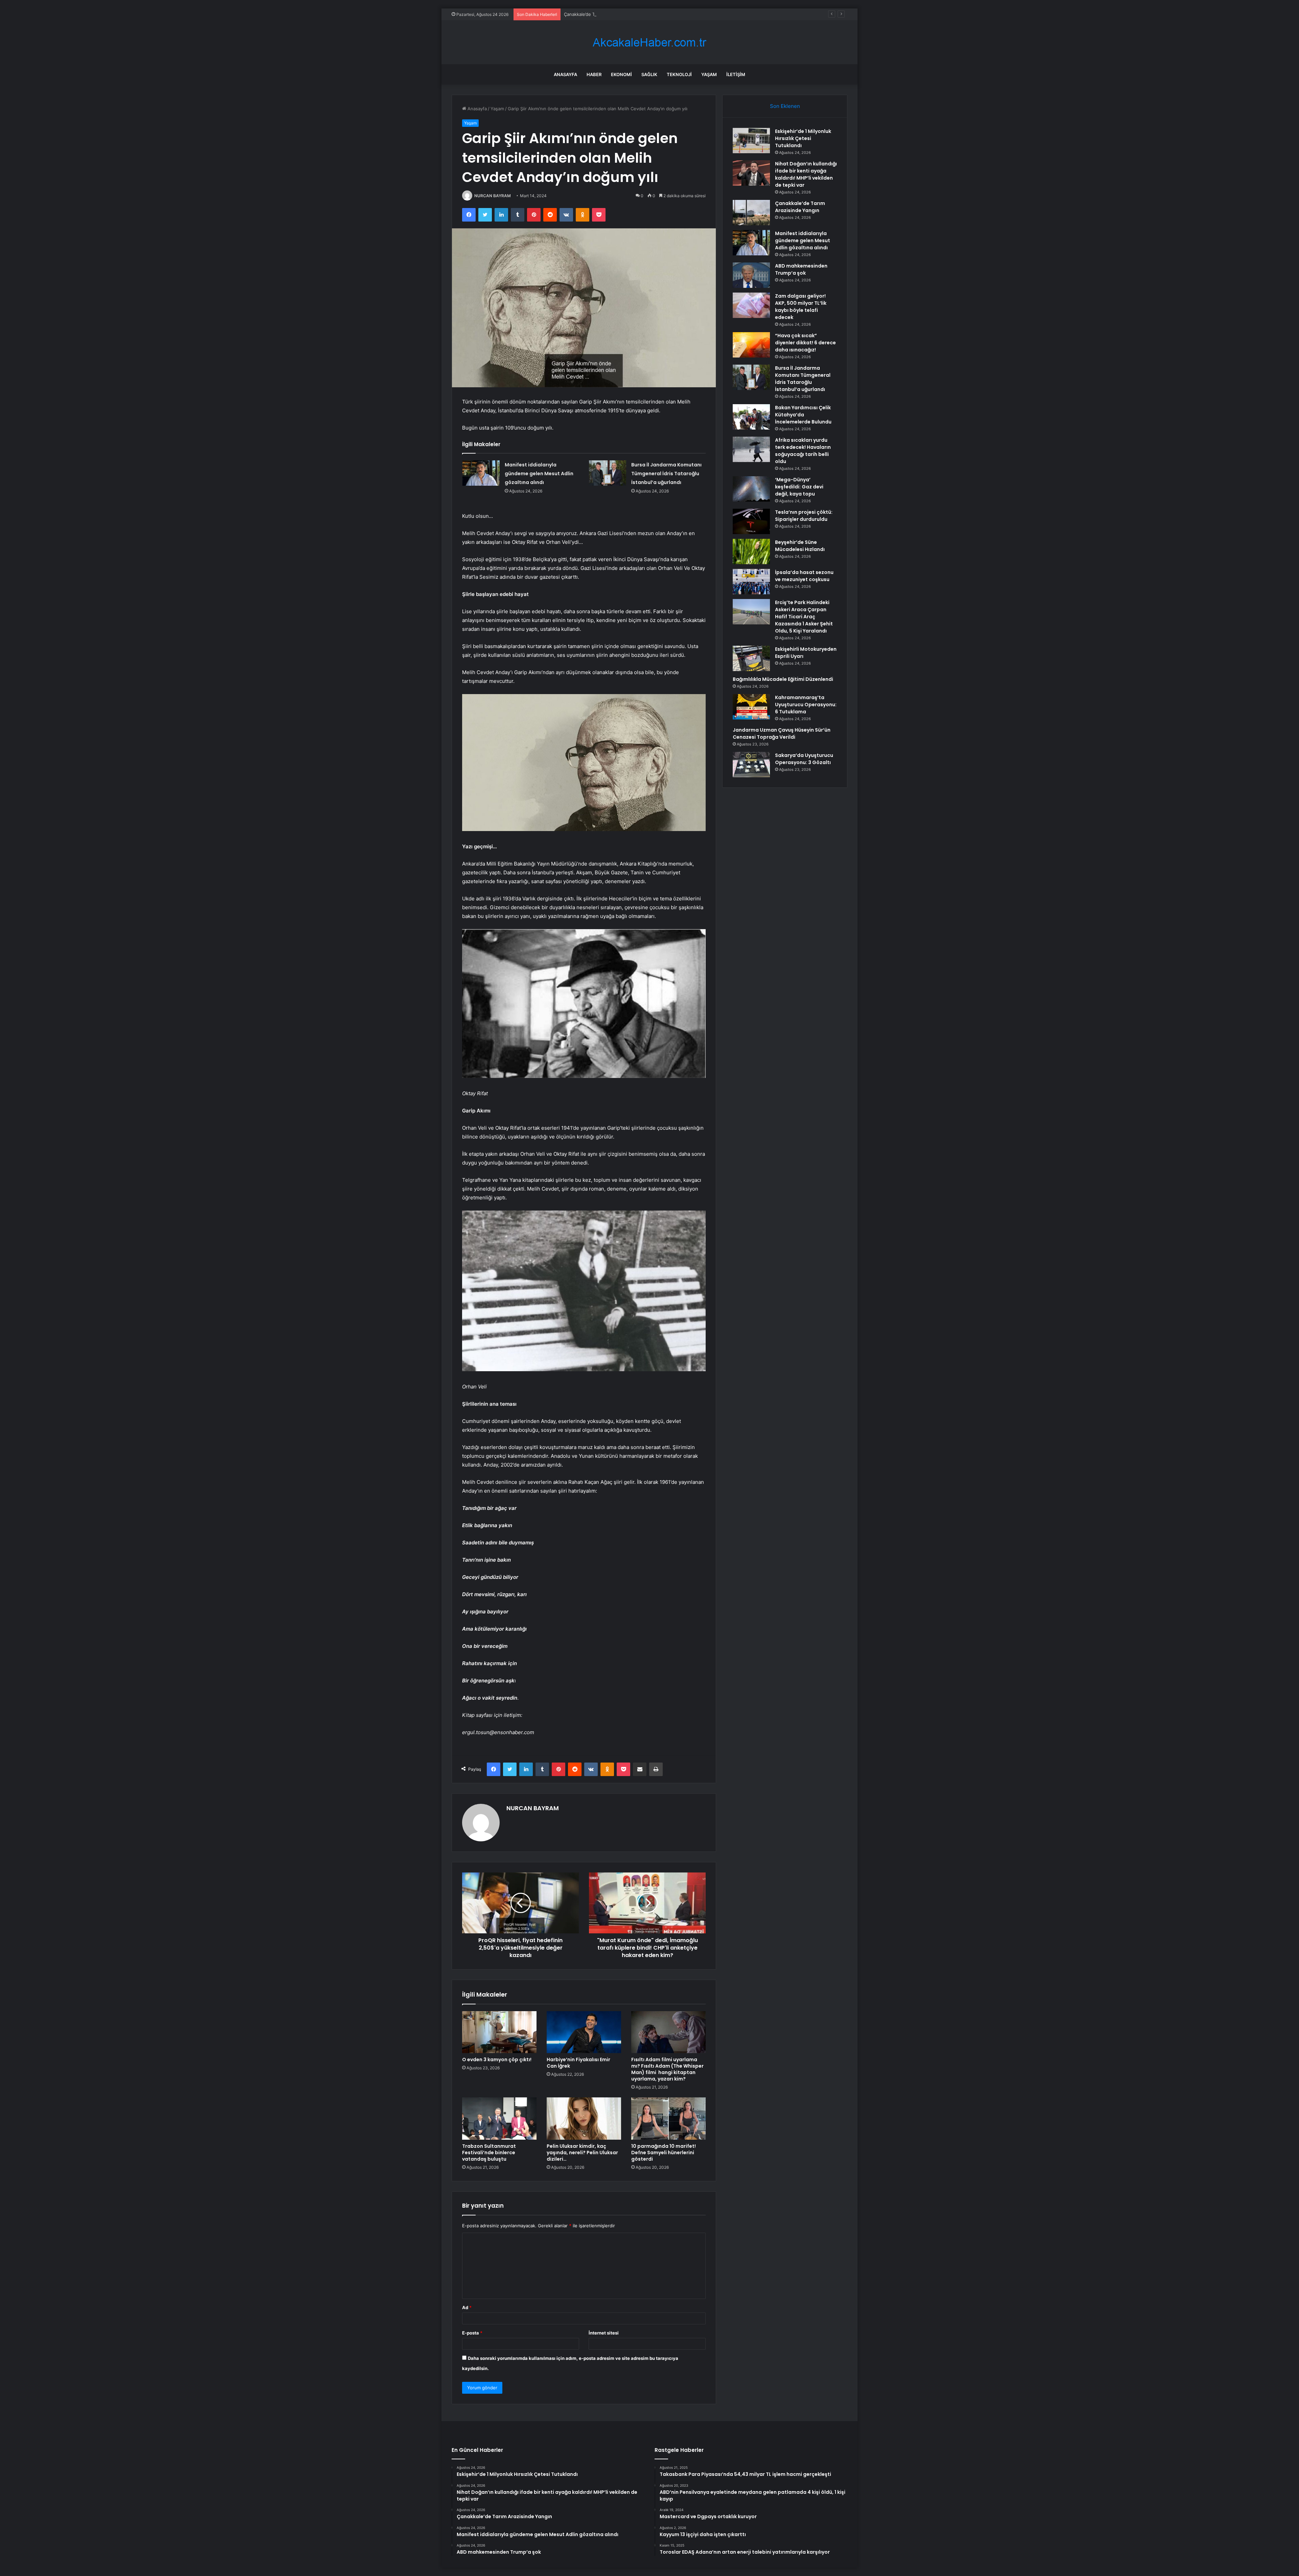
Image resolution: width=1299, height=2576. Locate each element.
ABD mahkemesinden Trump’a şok (801, 269)
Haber (594, 74)
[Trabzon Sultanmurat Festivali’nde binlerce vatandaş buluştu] (499, 2118)
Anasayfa (565, 74)
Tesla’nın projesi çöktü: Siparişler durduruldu (804, 516)
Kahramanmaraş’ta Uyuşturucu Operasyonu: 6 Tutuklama (806, 705)
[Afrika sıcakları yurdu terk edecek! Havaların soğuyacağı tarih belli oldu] (751, 449)
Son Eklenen (785, 106)
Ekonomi (621, 74)
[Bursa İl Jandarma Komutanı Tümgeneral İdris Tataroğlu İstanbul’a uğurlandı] (608, 473)
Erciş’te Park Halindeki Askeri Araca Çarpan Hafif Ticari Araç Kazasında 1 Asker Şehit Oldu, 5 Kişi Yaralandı (804, 617)
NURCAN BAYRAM (493, 196)
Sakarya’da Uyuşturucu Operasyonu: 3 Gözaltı (804, 759)
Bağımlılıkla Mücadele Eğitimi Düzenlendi (783, 679)
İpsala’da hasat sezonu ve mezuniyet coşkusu (804, 576)
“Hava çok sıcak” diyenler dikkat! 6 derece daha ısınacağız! (805, 343)
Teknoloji (679, 74)
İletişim (736, 74)
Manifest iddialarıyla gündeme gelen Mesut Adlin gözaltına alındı (632, 14)
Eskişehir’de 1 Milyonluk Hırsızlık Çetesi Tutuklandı (803, 138)
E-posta (472, 2333)
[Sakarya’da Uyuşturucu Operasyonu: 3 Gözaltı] (751, 765)
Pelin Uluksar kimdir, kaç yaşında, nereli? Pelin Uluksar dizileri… (582, 2153)
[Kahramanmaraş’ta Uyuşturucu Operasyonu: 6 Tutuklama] (751, 707)
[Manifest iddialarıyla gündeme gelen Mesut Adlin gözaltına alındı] (481, 473)
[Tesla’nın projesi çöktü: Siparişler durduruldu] (751, 521)
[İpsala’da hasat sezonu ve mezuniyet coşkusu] (751, 582)
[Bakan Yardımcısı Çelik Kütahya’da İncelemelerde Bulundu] (751, 417)
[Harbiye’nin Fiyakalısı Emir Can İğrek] (584, 2032)
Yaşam (709, 74)
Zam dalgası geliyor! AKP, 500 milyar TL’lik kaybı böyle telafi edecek (801, 307)
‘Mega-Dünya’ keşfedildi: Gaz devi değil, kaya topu (799, 487)
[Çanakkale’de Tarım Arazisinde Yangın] (751, 213)
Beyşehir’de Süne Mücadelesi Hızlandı (800, 546)
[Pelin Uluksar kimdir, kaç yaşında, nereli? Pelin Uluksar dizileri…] (584, 2118)
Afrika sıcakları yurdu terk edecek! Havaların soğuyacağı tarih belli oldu (803, 451)
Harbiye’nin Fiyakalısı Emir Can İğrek (578, 2063)
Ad (467, 2307)
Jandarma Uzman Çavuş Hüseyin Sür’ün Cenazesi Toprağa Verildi (782, 733)
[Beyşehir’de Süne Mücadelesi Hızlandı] (751, 551)
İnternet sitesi (604, 2333)
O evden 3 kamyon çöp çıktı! (497, 2060)
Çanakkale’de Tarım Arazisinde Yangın (800, 207)
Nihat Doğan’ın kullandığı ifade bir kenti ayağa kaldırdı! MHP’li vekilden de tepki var (806, 174)
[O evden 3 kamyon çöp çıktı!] (499, 2032)
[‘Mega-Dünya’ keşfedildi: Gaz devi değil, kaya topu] (751, 489)
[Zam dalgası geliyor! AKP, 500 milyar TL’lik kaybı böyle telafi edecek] (751, 305)
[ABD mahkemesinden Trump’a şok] (751, 275)
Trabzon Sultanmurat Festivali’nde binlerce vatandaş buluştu (489, 2153)
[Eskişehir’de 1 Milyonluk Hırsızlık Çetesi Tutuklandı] (751, 141)
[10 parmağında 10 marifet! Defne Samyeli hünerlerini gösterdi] (668, 2118)
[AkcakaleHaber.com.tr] (649, 42)
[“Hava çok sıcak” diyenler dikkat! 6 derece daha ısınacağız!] (751, 345)
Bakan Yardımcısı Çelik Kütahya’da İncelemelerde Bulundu (803, 415)
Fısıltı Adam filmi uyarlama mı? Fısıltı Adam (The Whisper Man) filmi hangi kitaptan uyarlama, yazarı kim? (667, 2069)
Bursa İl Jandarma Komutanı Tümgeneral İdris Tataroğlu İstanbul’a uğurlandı (666, 474)
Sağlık (649, 74)
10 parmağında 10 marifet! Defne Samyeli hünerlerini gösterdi (664, 2153)
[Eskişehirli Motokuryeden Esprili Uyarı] (751, 658)
